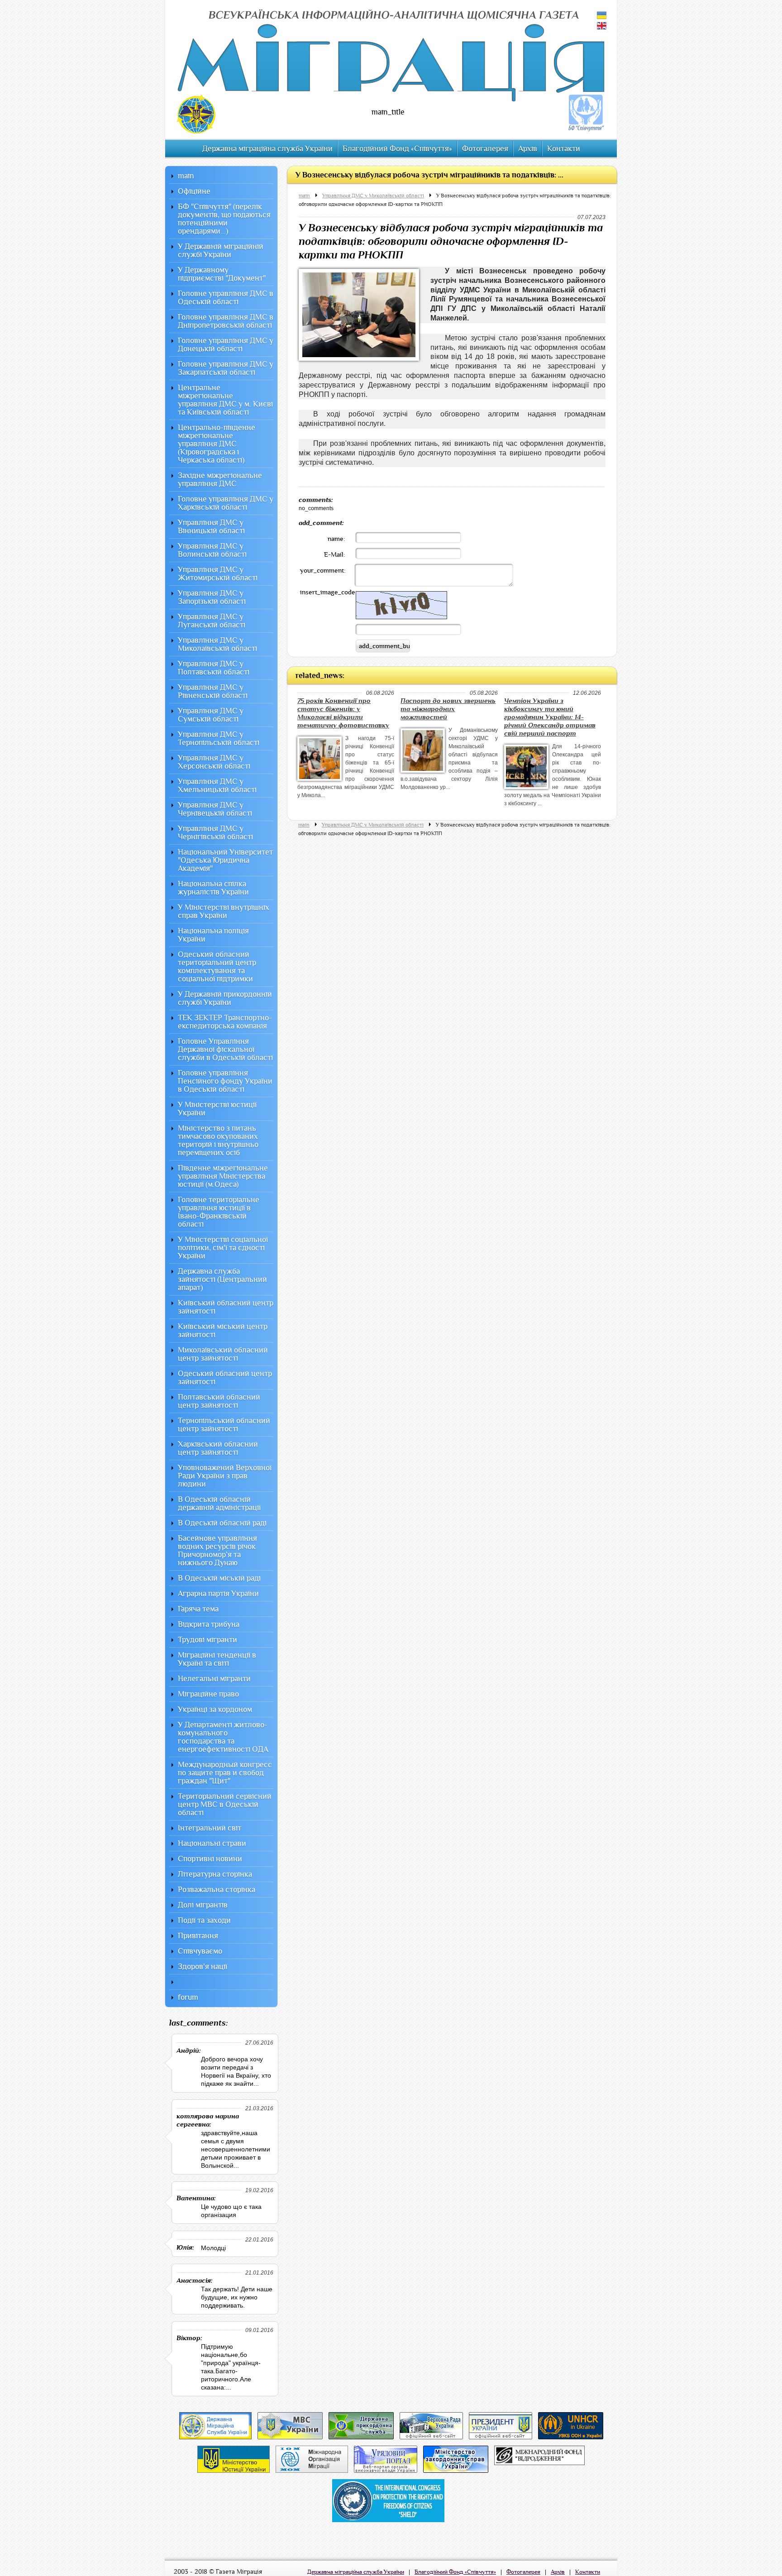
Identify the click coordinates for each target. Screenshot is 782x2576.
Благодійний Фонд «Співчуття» (397, 149)
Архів (528, 149)
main (304, 196)
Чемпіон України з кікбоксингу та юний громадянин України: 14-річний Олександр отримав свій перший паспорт (550, 717)
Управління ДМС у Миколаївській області (373, 196)
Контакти (564, 149)
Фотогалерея (485, 149)
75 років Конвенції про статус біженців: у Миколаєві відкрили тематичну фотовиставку (343, 713)
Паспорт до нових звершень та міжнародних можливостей (448, 709)
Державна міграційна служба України (267, 149)
